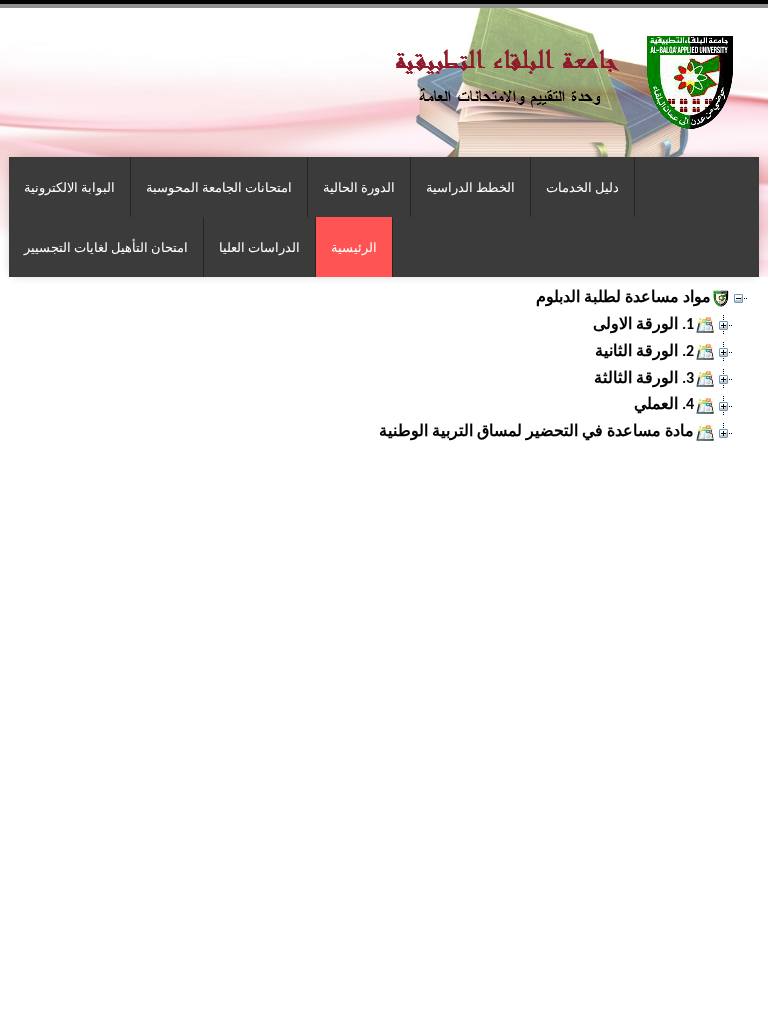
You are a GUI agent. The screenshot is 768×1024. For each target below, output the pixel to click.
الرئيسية (354, 247)
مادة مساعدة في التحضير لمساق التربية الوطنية (536, 432)
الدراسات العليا (259, 247)
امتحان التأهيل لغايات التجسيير (106, 247)
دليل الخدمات (582, 187)
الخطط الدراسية (470, 187)
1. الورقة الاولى (643, 325)
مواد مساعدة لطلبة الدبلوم (623, 298)
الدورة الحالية (359, 187)
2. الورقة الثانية (644, 352)
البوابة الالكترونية (69, 187)
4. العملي (664, 405)
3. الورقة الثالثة (644, 379)
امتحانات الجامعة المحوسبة (219, 187)
